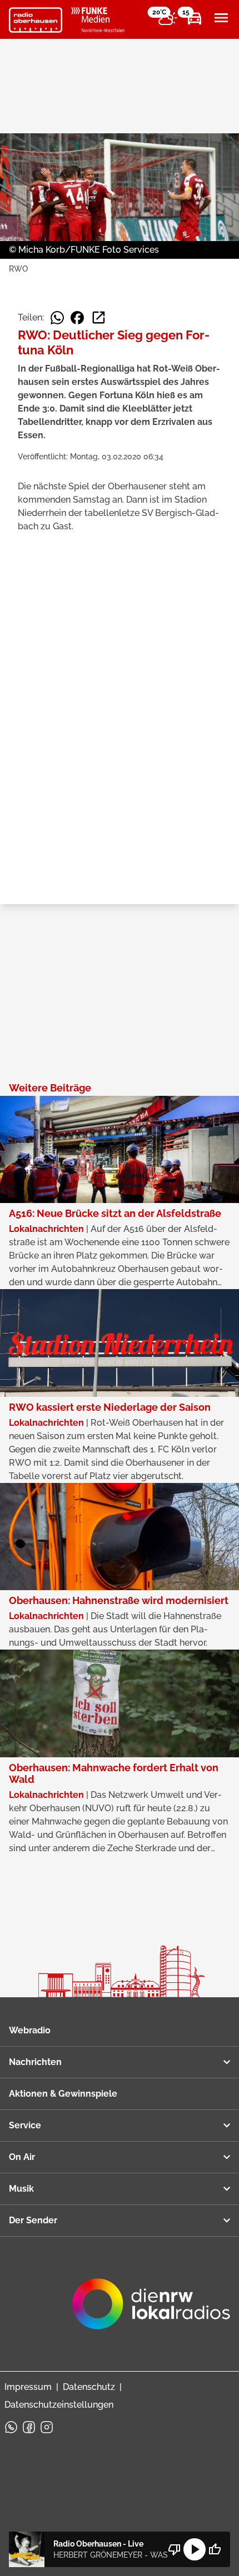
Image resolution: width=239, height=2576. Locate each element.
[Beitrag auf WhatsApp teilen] (57, 318)
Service (25, 2125)
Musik (21, 2189)
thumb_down (175, 2549)
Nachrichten (35, 2062)
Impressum (28, 2387)
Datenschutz (89, 2387)
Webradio (30, 2030)
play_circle (195, 2549)
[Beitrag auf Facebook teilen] (77, 318)
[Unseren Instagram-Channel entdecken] (47, 2427)
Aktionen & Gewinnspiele (63, 2094)
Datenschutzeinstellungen (59, 2405)
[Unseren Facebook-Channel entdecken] (29, 2427)
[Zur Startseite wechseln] (36, 20)
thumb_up (215, 2549)
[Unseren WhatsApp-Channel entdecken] (11, 2427)
